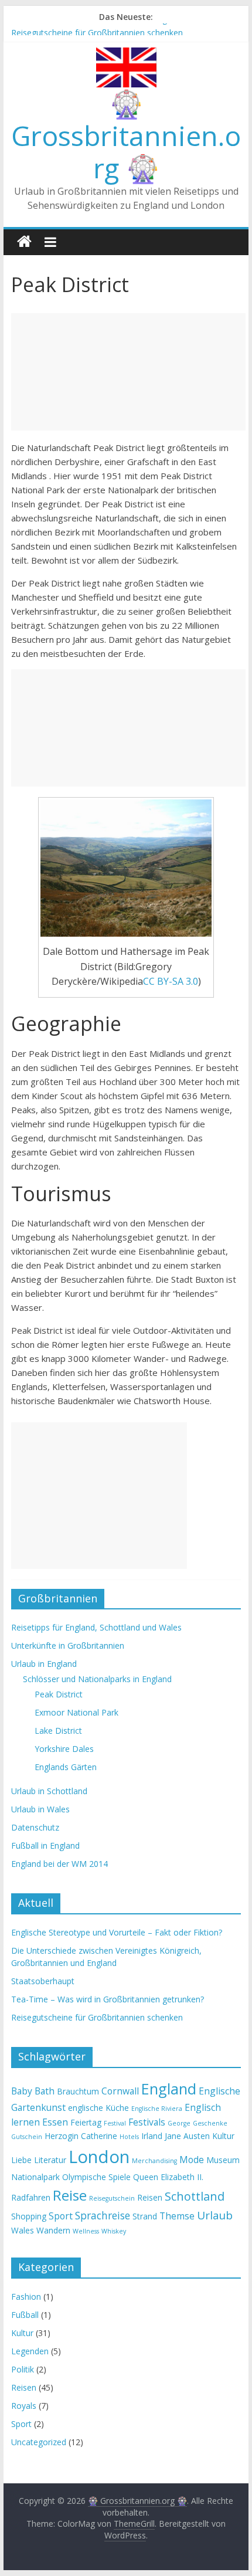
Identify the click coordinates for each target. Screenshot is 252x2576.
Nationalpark (35, 2177)
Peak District (59, 1694)
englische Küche (98, 2108)
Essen (55, 2122)
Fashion (26, 2297)
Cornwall (120, 2091)
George (179, 2123)
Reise (70, 2195)
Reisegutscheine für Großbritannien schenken (97, 2017)
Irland (152, 2136)
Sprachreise (103, 2215)
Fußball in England (45, 1845)
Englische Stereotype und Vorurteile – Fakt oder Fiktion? (117, 1932)
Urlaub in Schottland (49, 1791)
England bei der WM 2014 (59, 1864)
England (169, 2089)
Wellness (86, 2231)
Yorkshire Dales (64, 1749)
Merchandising (154, 2161)
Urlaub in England (44, 1664)
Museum (223, 2160)
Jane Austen (187, 2136)
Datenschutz (35, 1827)
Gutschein (27, 2137)
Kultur (223, 2136)
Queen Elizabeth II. (168, 2177)
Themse (177, 2216)
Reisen (150, 2197)
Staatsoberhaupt (43, 1981)
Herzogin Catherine (81, 2136)
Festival (115, 2123)
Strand (145, 2216)
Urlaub (215, 2215)
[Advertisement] (128, 372)
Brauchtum (78, 2091)
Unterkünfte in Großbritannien (68, 1645)
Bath (45, 2091)
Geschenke (210, 2123)
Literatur (50, 2160)
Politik (23, 2369)
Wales (23, 2230)
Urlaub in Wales (40, 1809)
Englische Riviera (157, 2109)
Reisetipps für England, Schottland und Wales (96, 1627)
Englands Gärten (66, 1767)
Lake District (58, 1731)
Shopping (29, 2216)
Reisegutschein (112, 2198)
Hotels (129, 2137)
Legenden (30, 2351)
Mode (192, 2160)
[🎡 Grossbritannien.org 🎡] (24, 242)
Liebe (21, 2160)
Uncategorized (39, 2442)
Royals (24, 2406)
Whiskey (114, 2231)
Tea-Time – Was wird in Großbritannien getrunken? (108, 28)
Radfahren (31, 2197)
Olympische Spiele (96, 2177)
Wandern (53, 2230)
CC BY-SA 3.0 (171, 981)
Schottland (195, 2196)
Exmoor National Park (76, 1712)
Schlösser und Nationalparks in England (97, 1679)
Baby (22, 2091)
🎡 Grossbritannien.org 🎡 (126, 135)
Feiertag (86, 2122)
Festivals (147, 2122)
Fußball (25, 2315)
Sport (61, 2216)
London (99, 2157)
